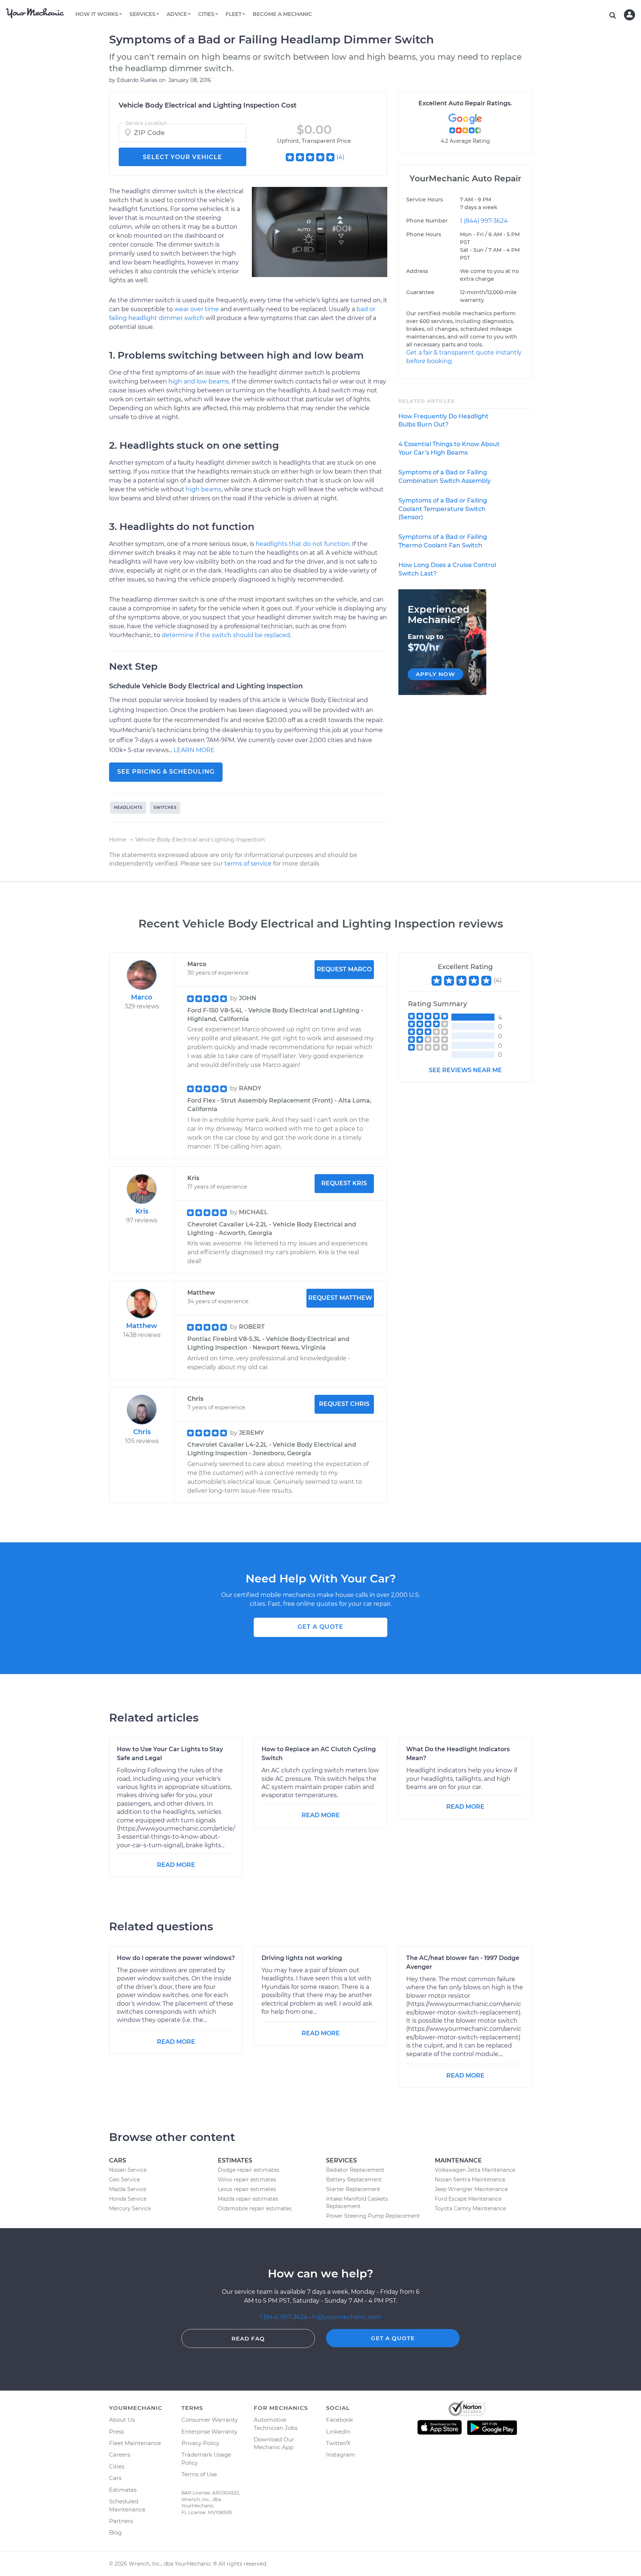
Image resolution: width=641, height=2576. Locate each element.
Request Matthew (340, 1298)
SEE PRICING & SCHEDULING (166, 772)
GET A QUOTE (320, 1627)
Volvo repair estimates (247, 2180)
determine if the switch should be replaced (226, 635)
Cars (115, 2478)
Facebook (340, 2420)
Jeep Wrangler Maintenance (471, 2189)
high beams (204, 489)
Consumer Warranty (210, 2420)
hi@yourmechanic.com (347, 2317)
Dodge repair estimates (249, 2170)
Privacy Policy (200, 2443)
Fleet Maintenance (135, 2443)
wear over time (197, 309)
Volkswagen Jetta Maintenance (475, 2170)
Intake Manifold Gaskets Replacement (357, 2203)
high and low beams (199, 381)
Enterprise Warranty (209, 2432)
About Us (122, 2420)
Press (116, 2432)
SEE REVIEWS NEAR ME (465, 1070)
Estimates (123, 2490)
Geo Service (124, 2180)
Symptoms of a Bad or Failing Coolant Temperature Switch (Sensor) (443, 509)
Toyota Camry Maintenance (470, 2208)
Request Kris (344, 1183)
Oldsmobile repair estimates (255, 2208)
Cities (117, 2466)
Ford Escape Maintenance (468, 2199)
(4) (340, 157)
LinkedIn (338, 2432)
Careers (120, 2455)
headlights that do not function (303, 544)
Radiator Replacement (355, 2170)
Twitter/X (338, 2443)
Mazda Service (128, 2189)
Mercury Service (130, 2208)
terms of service (248, 864)
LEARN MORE (194, 750)
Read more (176, 1865)
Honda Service (128, 2199)
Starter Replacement (353, 2189)
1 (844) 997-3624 (484, 221)
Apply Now (435, 674)
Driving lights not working (302, 1958)
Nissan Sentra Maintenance (470, 2180)
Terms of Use (199, 2474)
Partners (121, 2521)
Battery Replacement (354, 2180)
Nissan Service (128, 2170)
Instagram (341, 2455)
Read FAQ (248, 2338)
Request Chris (344, 1404)
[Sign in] (630, 15)
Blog (115, 2532)
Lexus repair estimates (247, 2189)
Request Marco (344, 969)
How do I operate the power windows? (176, 1958)
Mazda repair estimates (248, 2199)
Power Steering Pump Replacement (373, 2216)
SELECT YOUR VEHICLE (183, 157)
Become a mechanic (282, 14)
